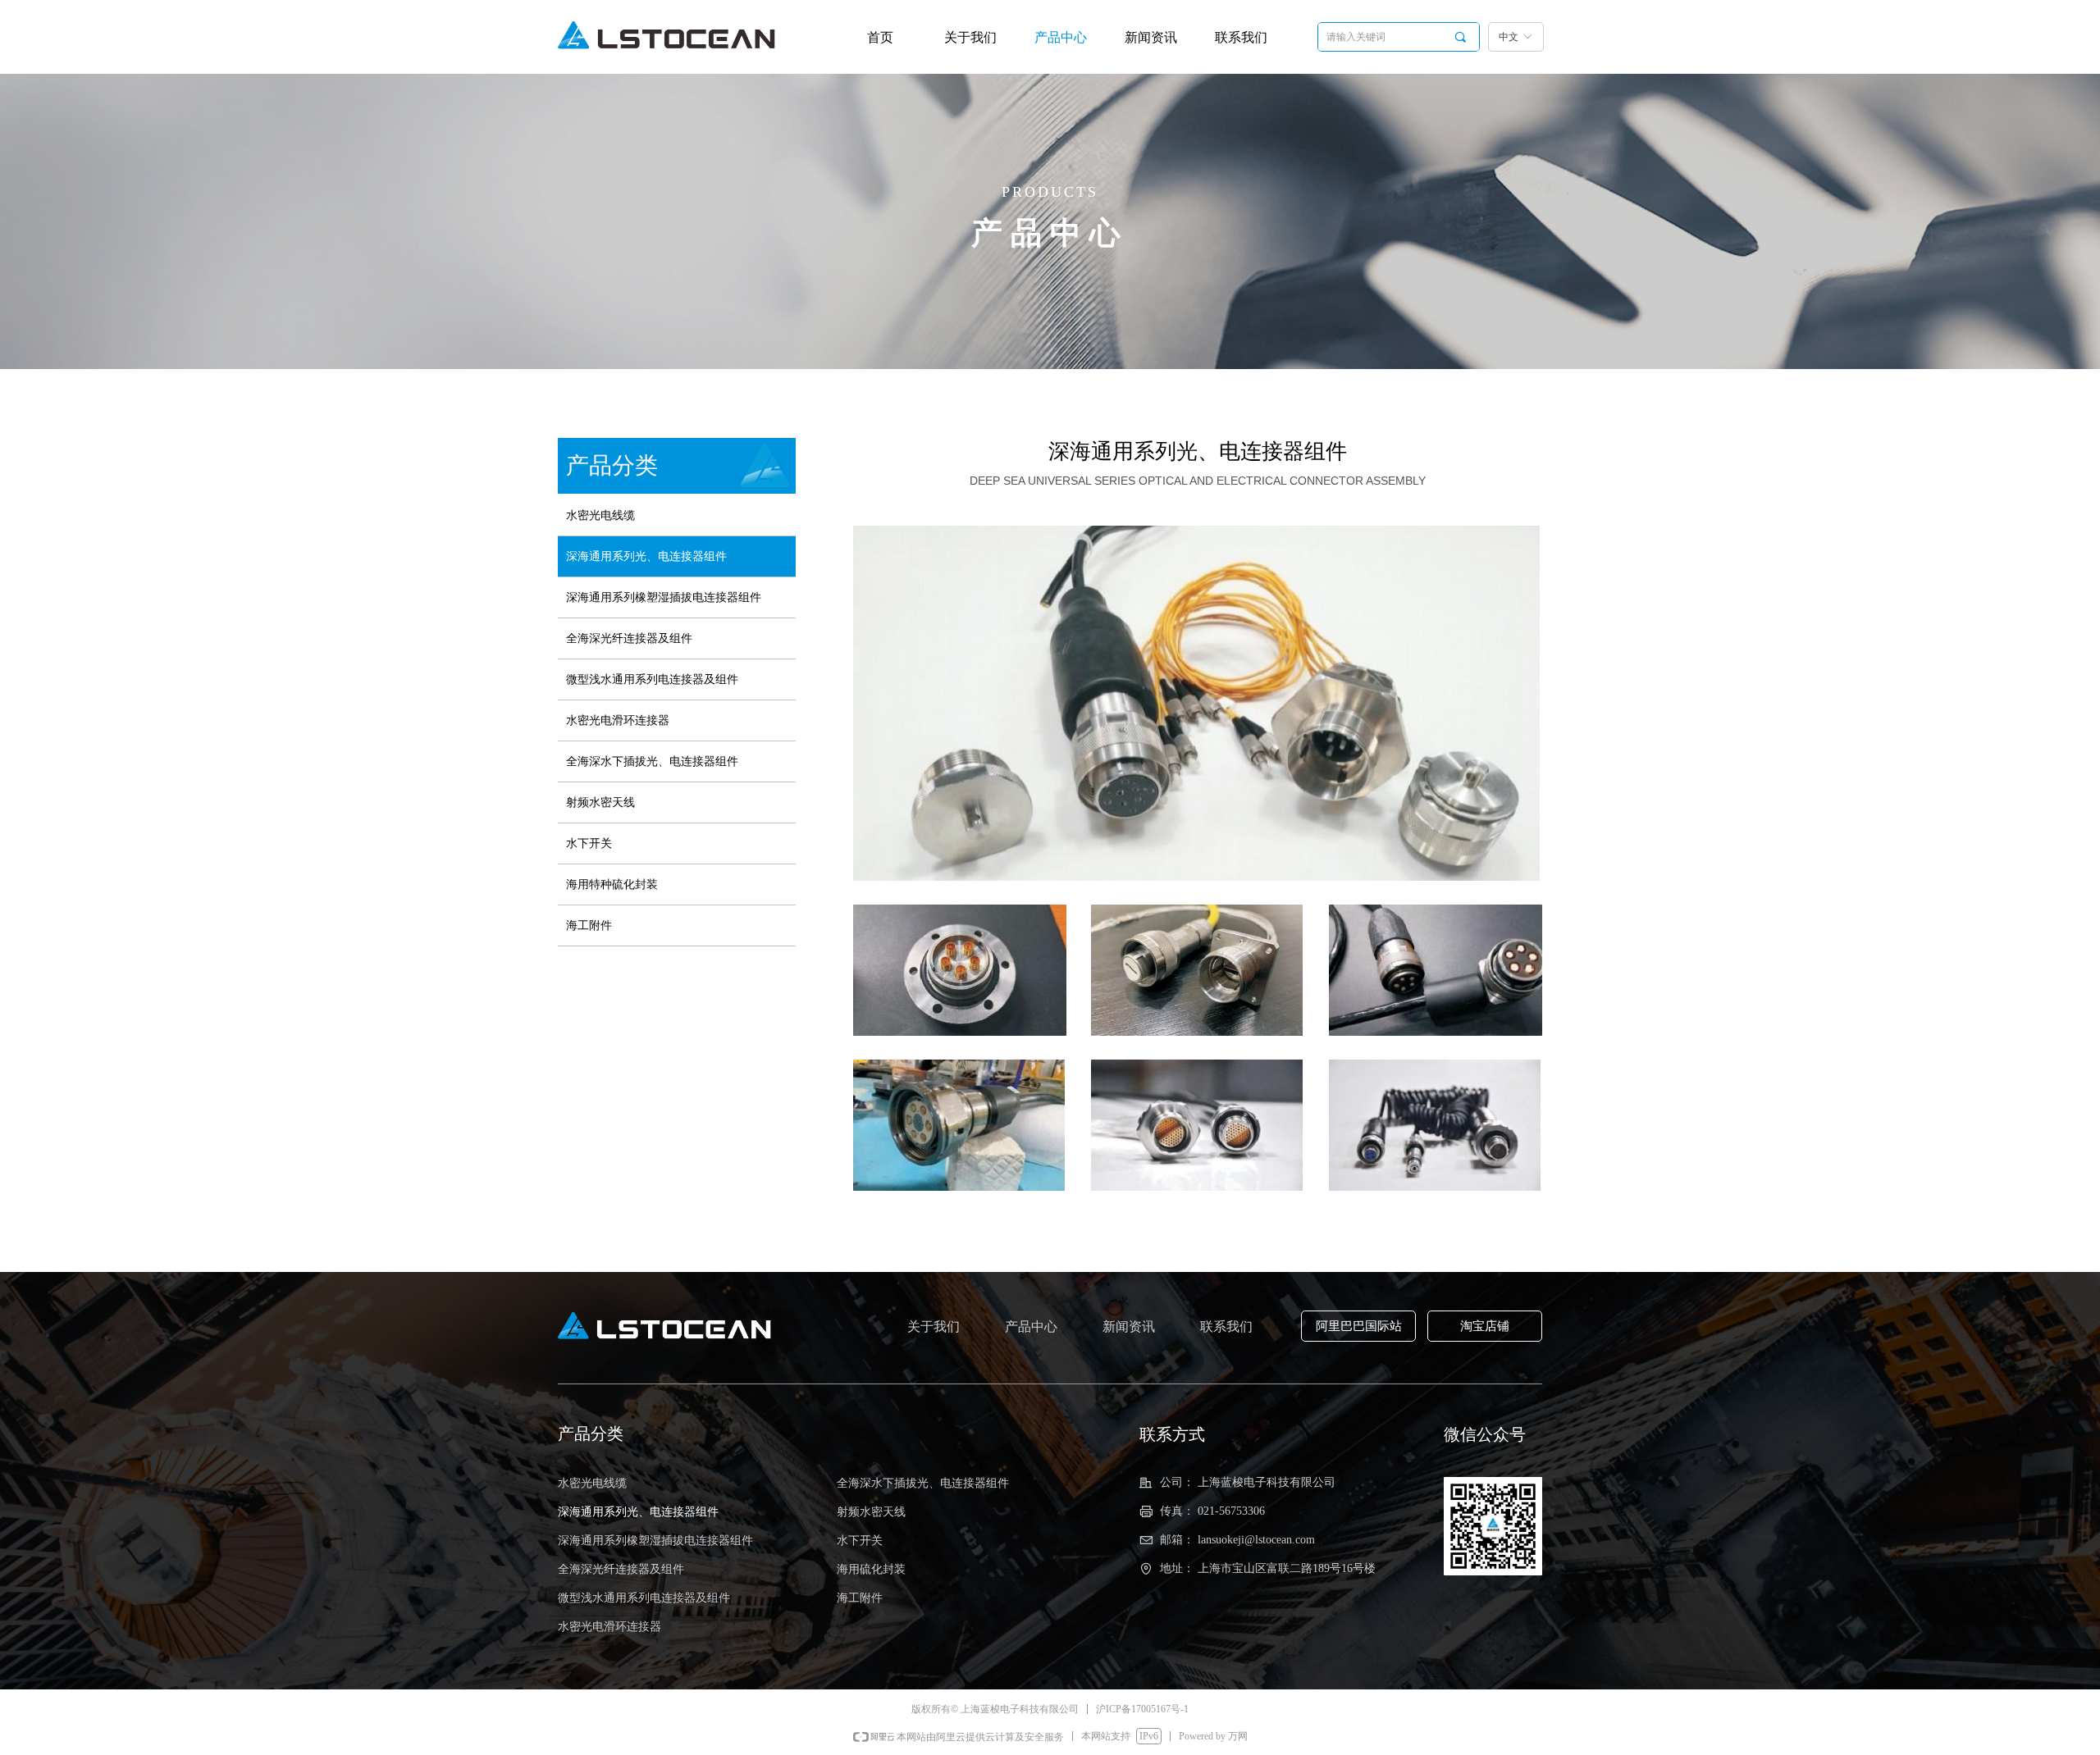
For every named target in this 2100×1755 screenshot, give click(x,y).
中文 (1509, 37)
